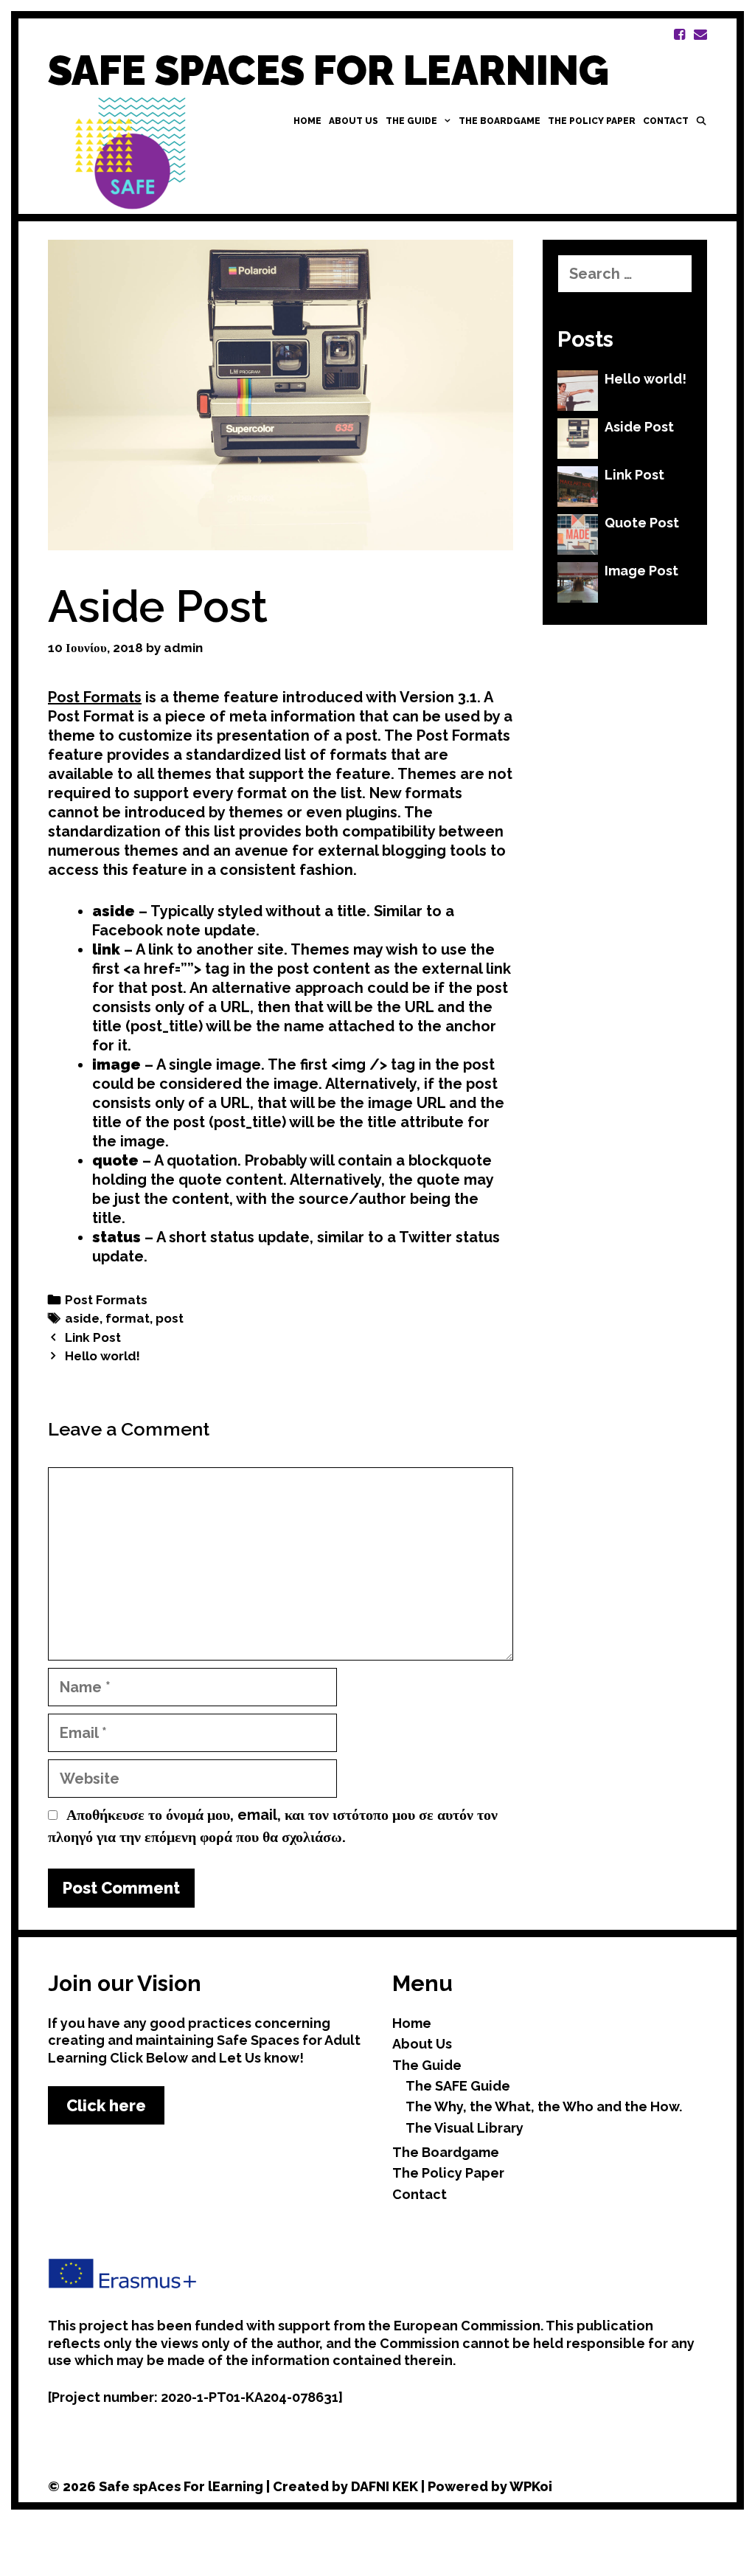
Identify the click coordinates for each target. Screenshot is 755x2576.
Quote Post (642, 523)
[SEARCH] (702, 121)
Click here (106, 2105)
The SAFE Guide (458, 2086)
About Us (354, 121)
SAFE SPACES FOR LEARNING (328, 70)
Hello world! (102, 1356)
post (170, 1318)
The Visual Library (465, 2128)
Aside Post (639, 427)
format (128, 1318)
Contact (666, 121)
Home (307, 121)
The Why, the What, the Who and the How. (544, 2106)
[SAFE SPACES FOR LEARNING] (136, 152)
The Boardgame (500, 121)
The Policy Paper (592, 121)
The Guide (411, 121)
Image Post (641, 571)
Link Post (93, 1337)
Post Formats (95, 697)
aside (82, 1318)
